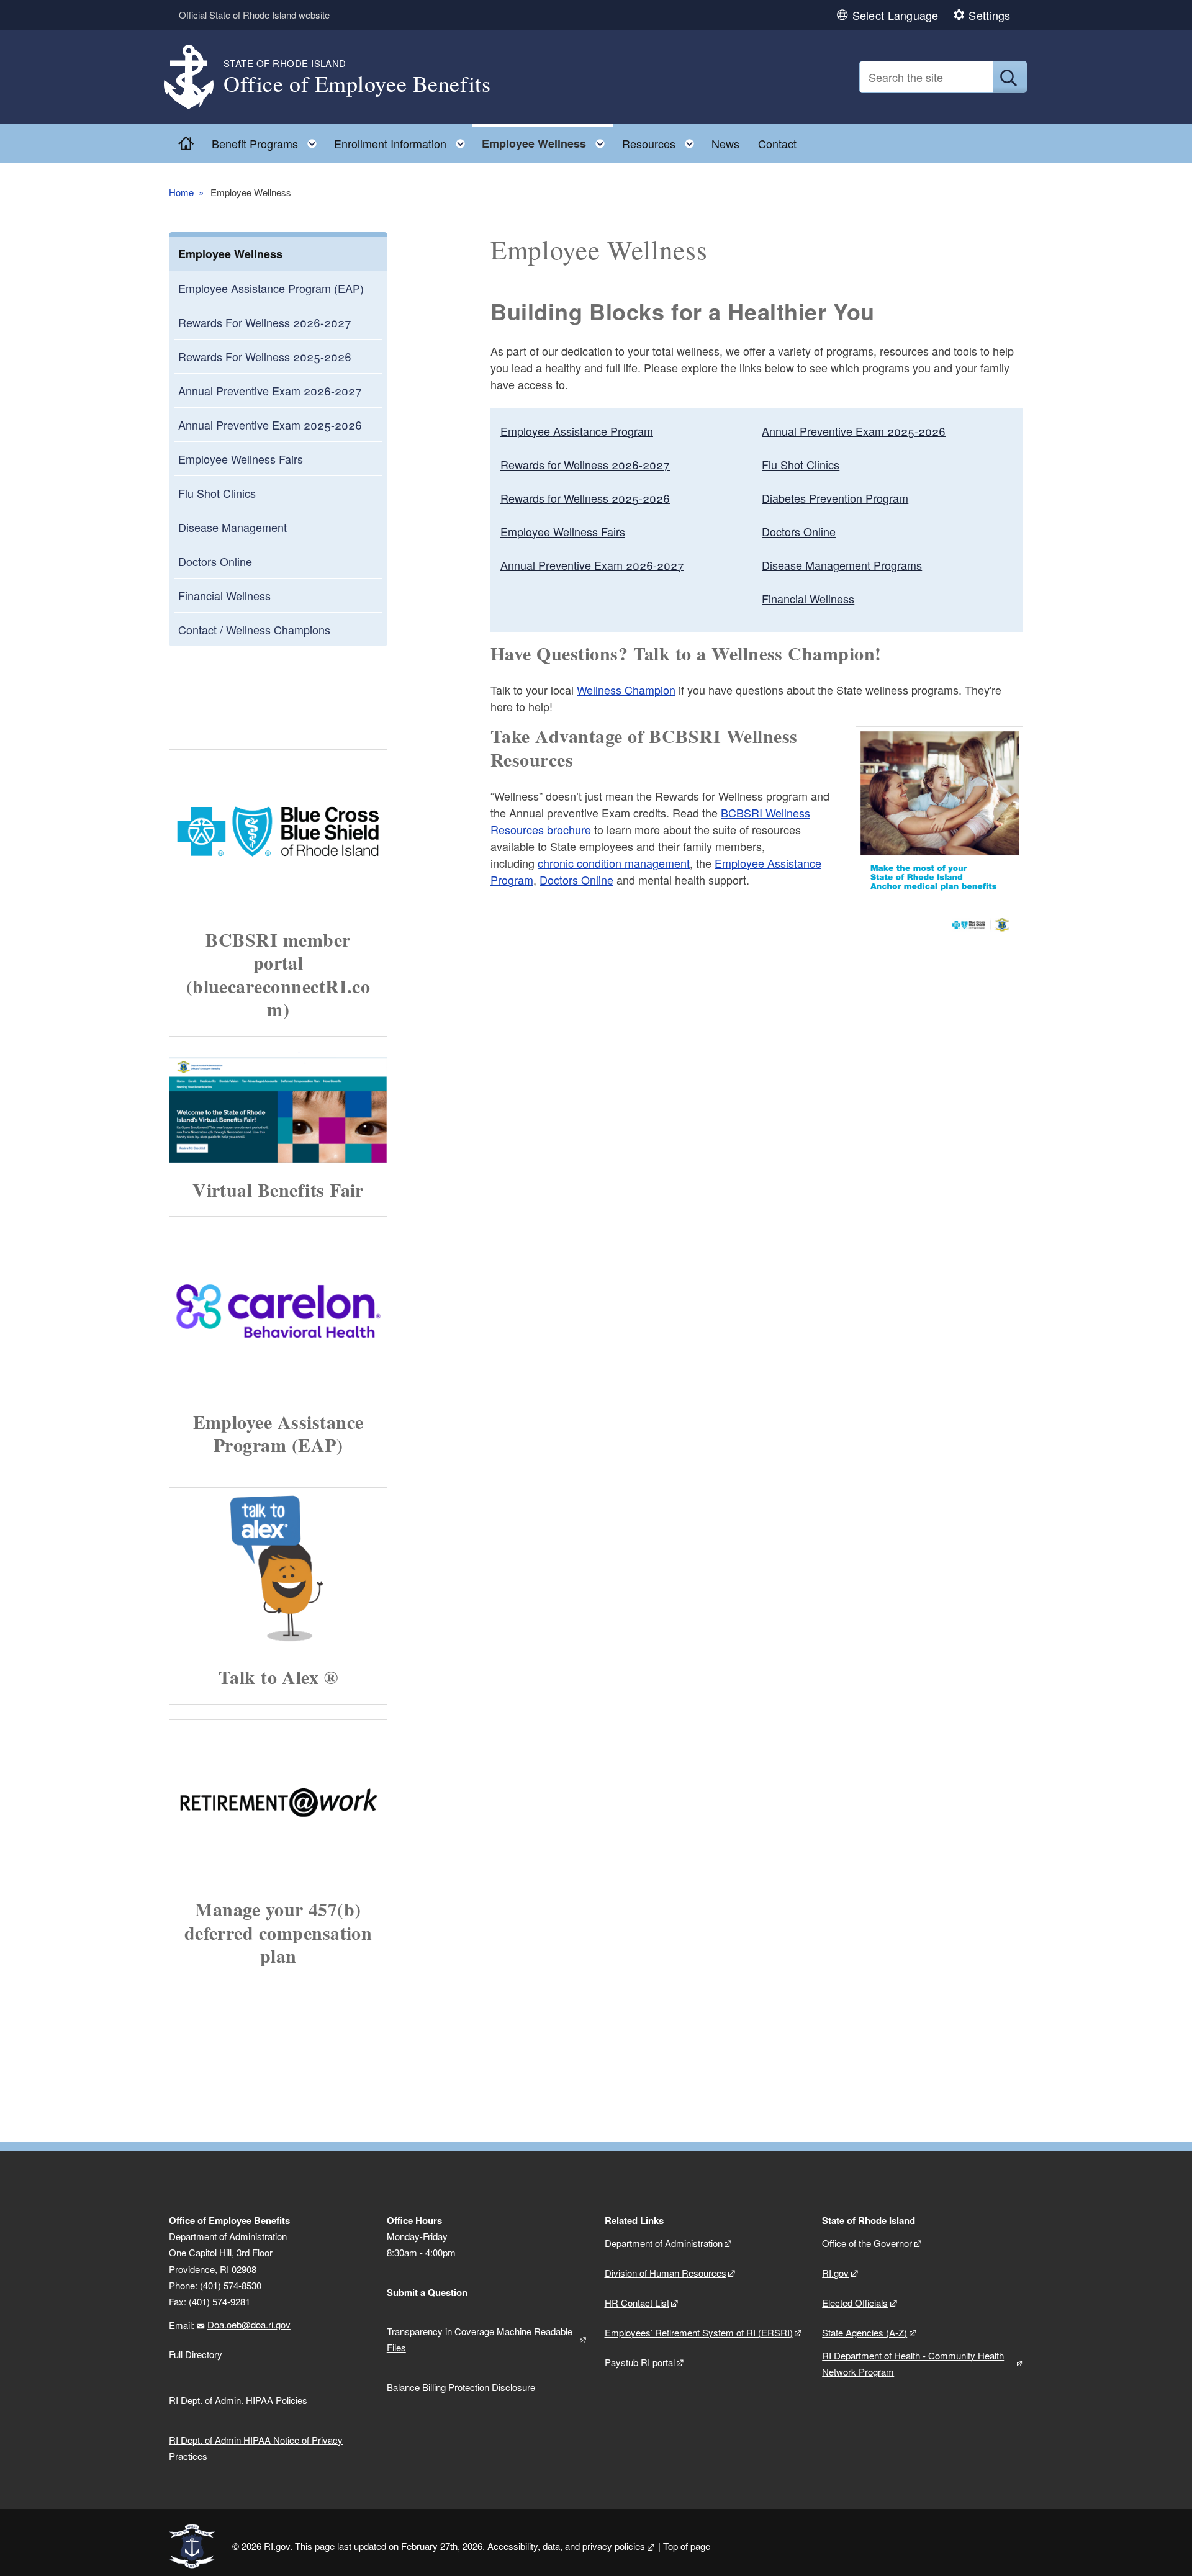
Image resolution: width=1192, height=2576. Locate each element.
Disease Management (233, 527)
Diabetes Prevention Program (835, 498)
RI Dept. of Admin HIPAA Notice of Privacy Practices (256, 2448)
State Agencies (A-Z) (865, 2332)
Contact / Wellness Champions (254, 629)
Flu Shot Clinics (217, 493)
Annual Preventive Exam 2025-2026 (270, 425)
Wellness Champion (626, 690)
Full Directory (196, 2354)
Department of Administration (664, 2243)
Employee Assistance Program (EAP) (271, 288)
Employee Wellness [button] (547, 141)
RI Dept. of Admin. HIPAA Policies (238, 2400)
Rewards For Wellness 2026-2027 (265, 322)
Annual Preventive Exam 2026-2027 (270, 390)
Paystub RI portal (640, 2362)
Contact (777, 143)
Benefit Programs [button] (268, 141)
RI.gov (835, 2273)
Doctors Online (215, 561)
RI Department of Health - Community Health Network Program (913, 2363)
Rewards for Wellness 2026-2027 (585, 464)
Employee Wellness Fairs (241, 459)
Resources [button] (662, 141)
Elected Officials (855, 2303)
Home (181, 192)
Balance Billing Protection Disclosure (461, 2387)
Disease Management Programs (842, 565)
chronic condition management (614, 863)
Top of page (687, 2546)
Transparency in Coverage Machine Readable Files (480, 2339)
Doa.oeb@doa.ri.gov (249, 2324)
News (725, 143)
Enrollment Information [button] (403, 141)
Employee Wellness (230, 254)
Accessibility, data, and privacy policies (566, 2546)
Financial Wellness (224, 595)
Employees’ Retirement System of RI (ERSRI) (699, 2332)
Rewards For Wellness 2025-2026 (265, 356)
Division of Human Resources (666, 2273)
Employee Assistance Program (577, 431)
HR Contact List (637, 2303)
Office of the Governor (867, 2243)
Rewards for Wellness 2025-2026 (585, 498)
